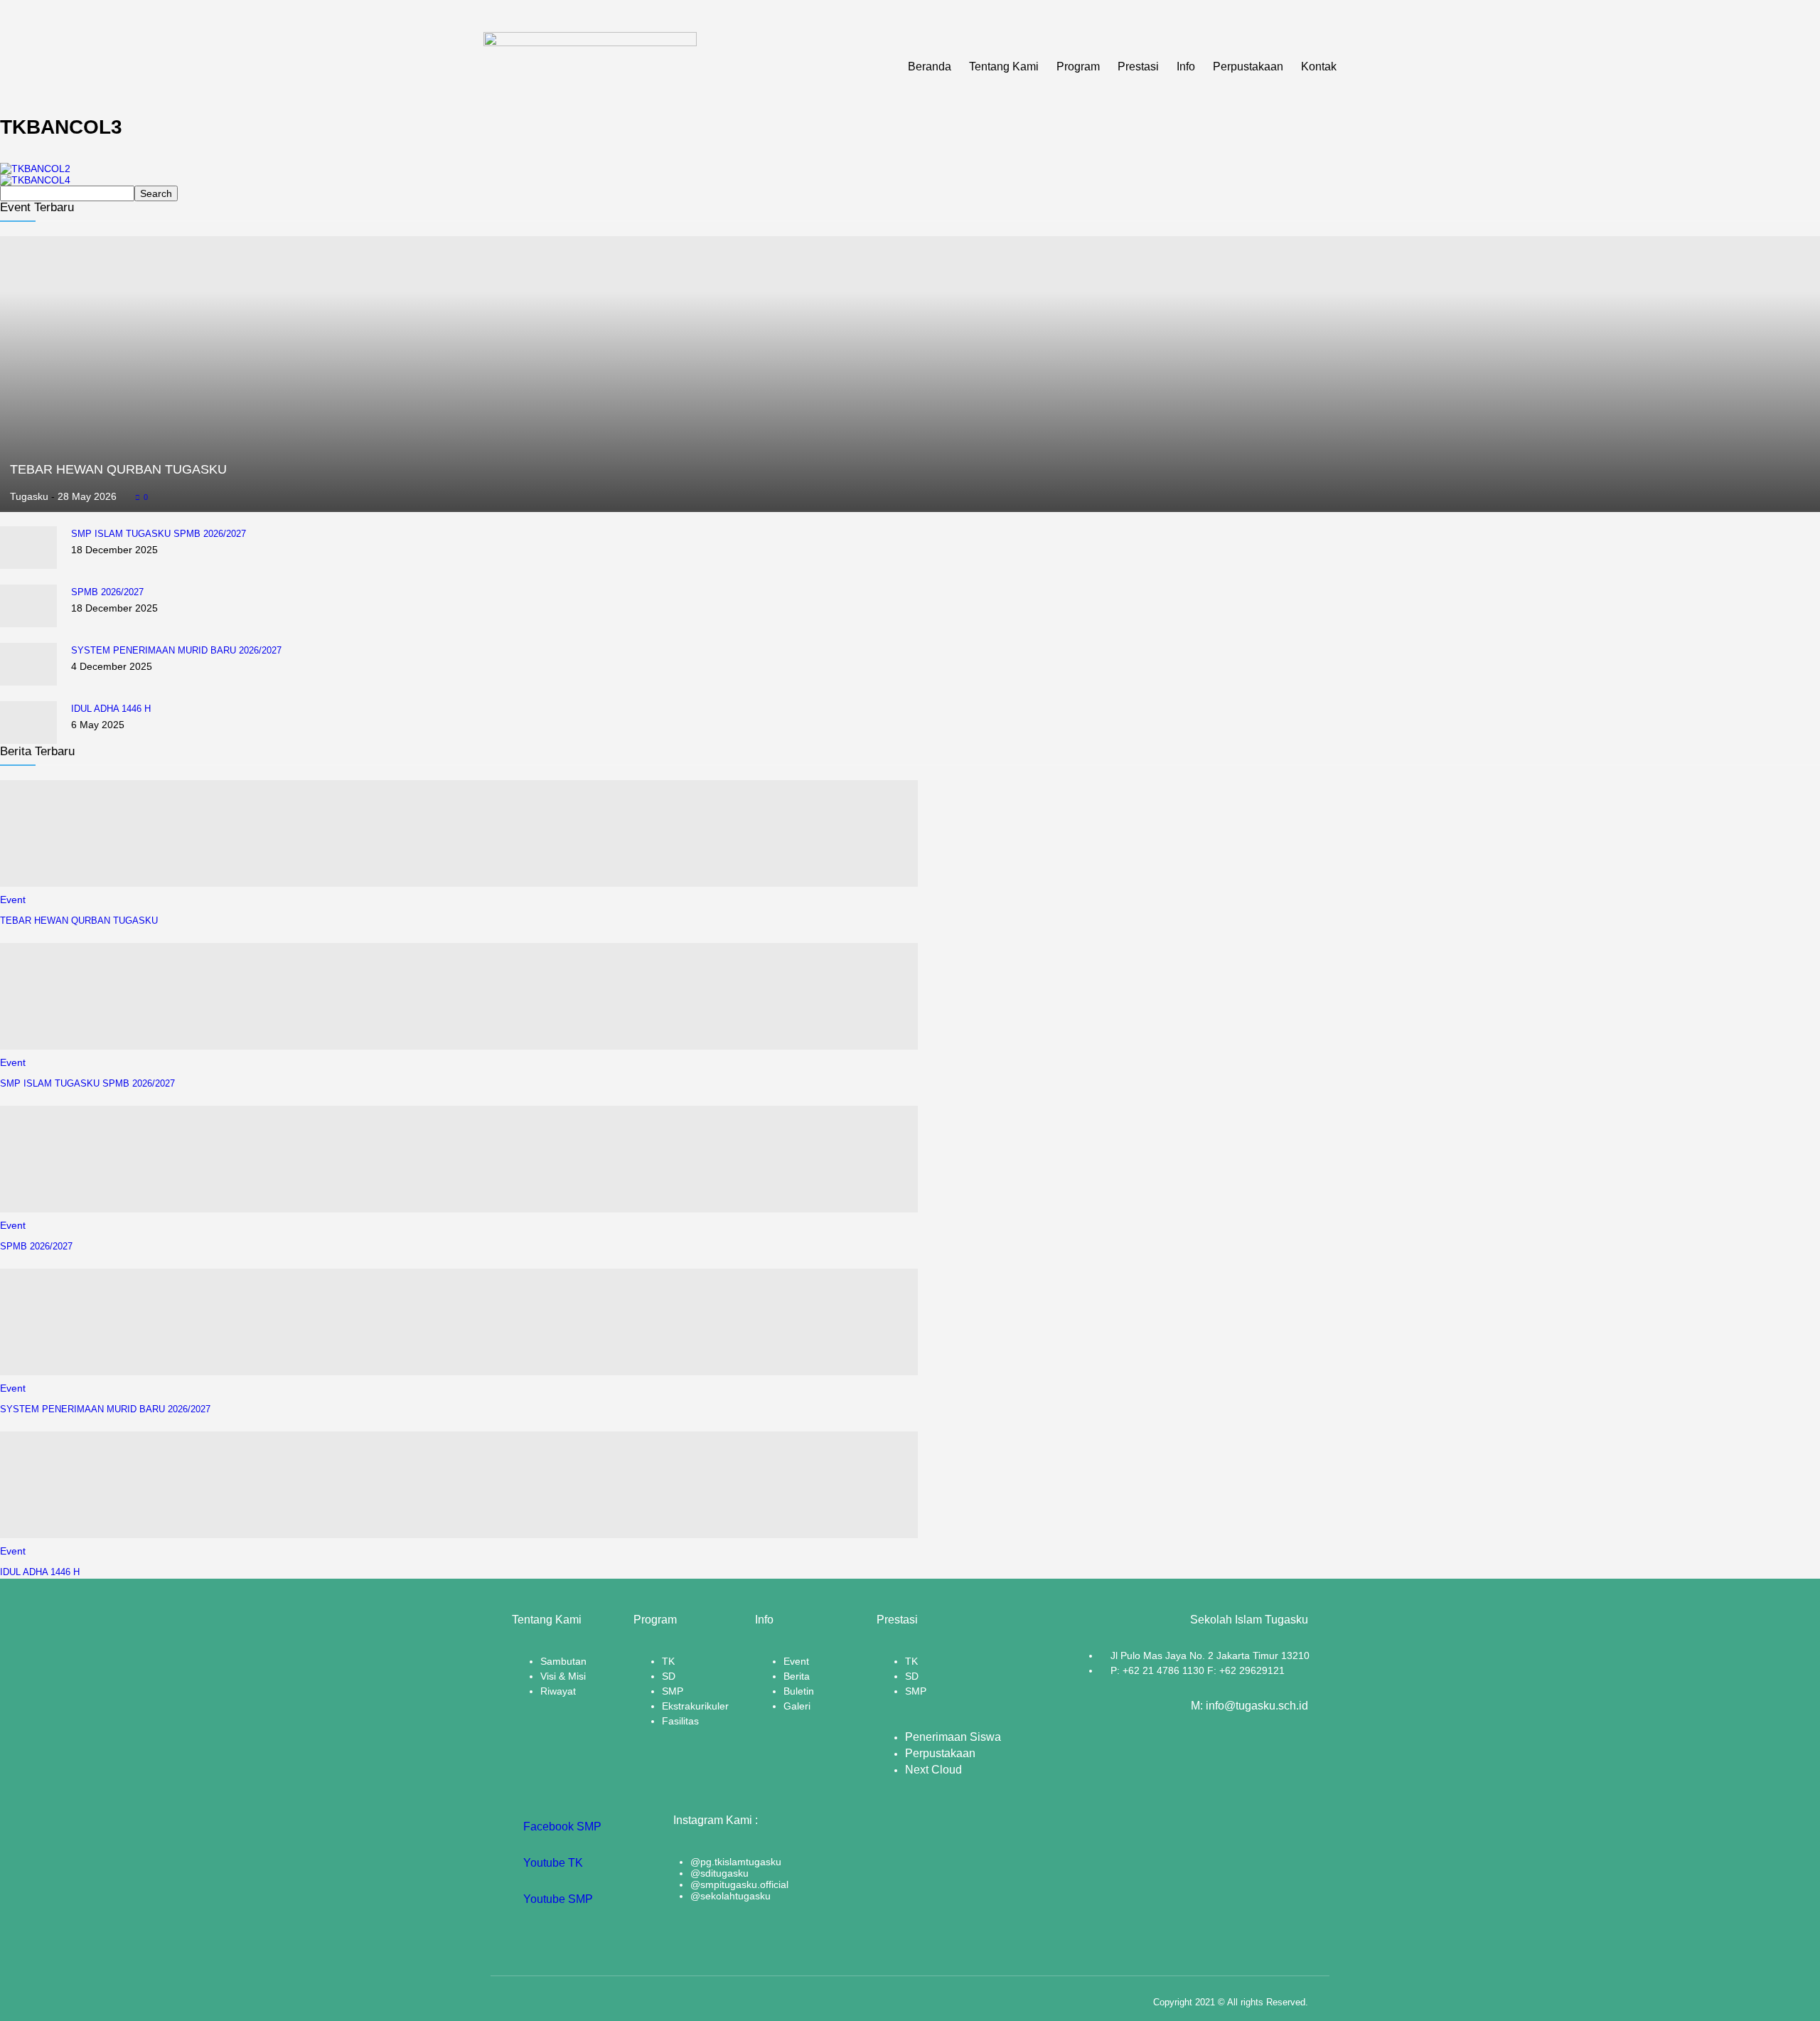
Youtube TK (552, 1863)
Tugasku (29, 496)
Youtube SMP (557, 1899)
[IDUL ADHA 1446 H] (28, 740)
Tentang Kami (1004, 66)
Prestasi (1138, 66)
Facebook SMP (561, 1827)
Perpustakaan (1248, 66)
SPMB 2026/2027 (107, 592)
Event (13, 900)
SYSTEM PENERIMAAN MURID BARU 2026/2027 (176, 650)
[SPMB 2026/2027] (28, 624)
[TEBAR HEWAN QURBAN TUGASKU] (910, 506)
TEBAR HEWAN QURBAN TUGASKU (118, 469)
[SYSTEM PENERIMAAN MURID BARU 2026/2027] (28, 682)
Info (1186, 66)
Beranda (930, 66)
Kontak (1319, 66)
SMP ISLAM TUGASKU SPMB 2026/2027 (159, 534)
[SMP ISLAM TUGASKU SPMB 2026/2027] (28, 565)
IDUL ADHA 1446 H (111, 709)
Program (1078, 66)
